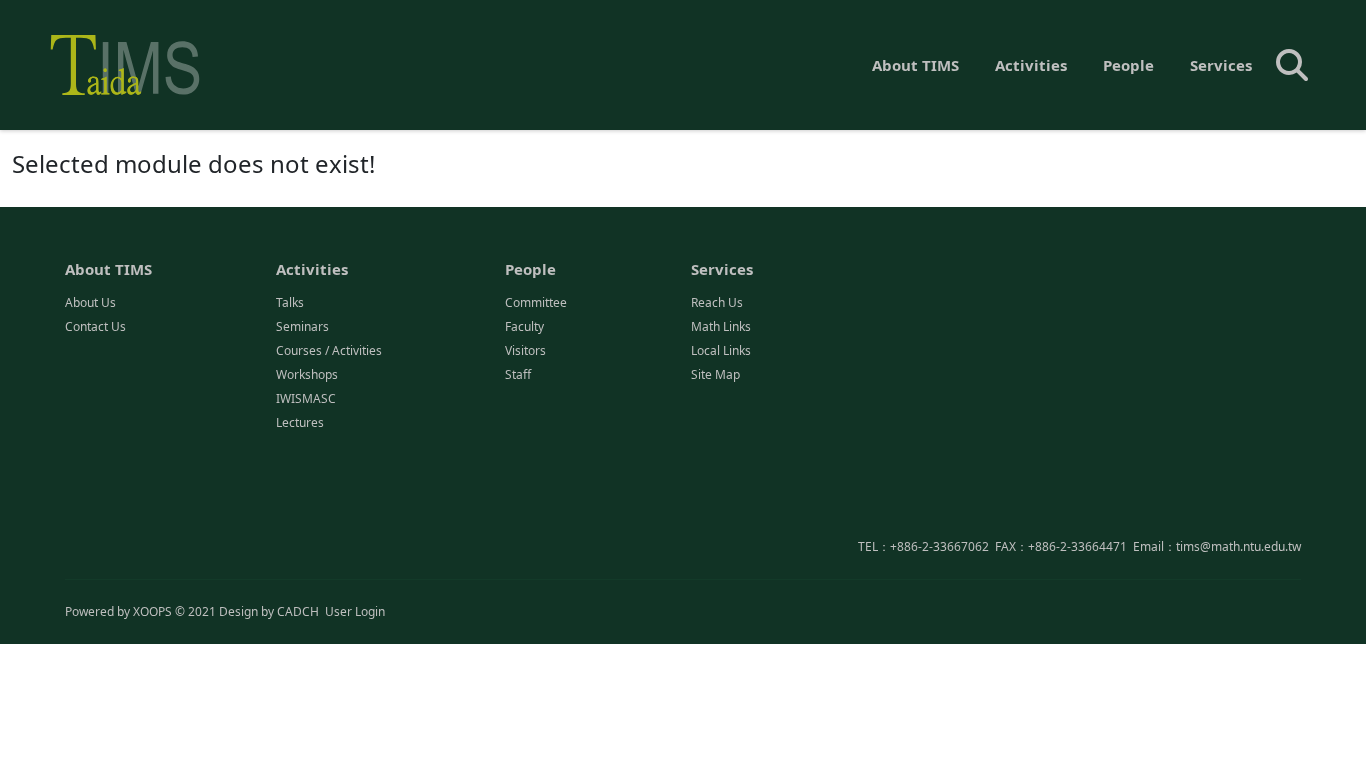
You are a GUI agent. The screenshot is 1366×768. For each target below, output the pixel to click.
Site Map (715, 374)
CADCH (298, 611)
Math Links (721, 326)
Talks (290, 302)
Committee (536, 302)
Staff (518, 374)
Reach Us (717, 302)
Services (1221, 65)
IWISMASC (306, 398)
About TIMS (915, 65)
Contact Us (95, 326)
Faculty (524, 326)
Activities (1031, 65)
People (1128, 65)
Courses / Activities (329, 350)
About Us (90, 302)
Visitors (525, 350)
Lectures (300, 422)
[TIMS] (125, 65)
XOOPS (152, 611)
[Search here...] (1292, 65)
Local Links (721, 350)
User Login (355, 611)
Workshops (307, 374)
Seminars (302, 326)
